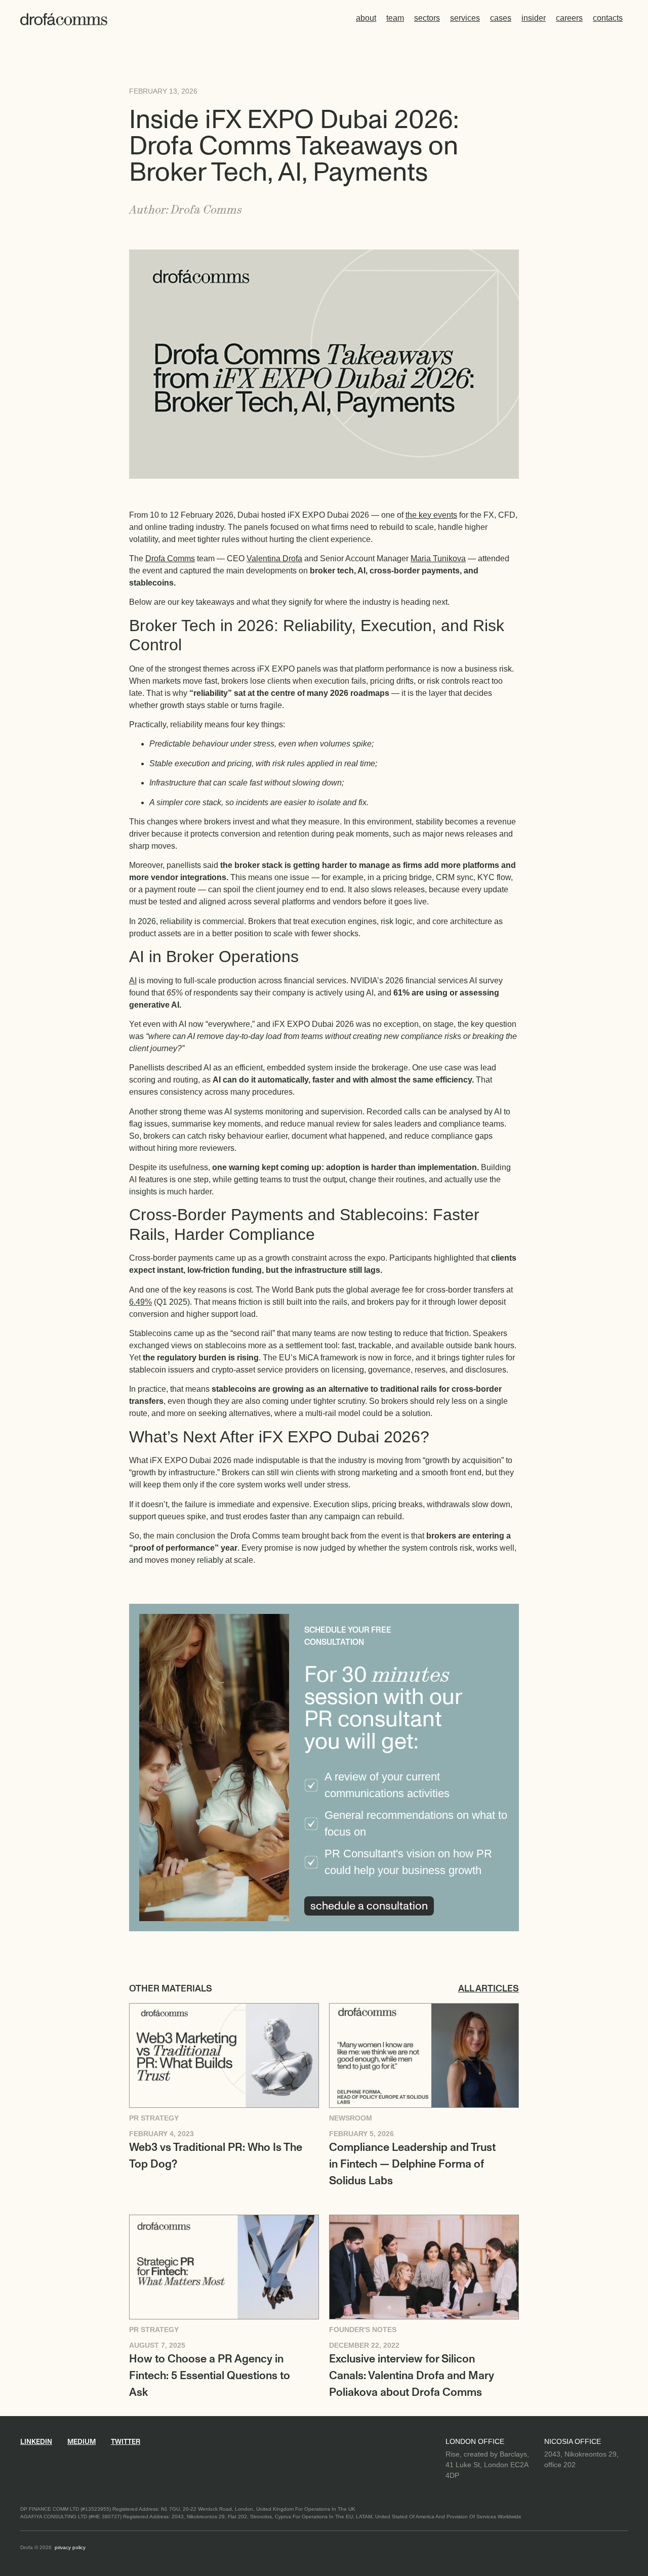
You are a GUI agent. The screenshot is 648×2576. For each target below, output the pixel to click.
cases (501, 18)
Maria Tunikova (438, 558)
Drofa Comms (170, 558)
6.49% (140, 1302)
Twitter (126, 2442)
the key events (431, 515)
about (366, 18)
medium (82, 2442)
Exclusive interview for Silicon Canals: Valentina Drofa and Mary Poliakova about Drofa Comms (412, 2376)
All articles (489, 1989)
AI (133, 981)
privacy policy (70, 2547)
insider (534, 18)
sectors (427, 18)
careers (569, 18)
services (465, 18)
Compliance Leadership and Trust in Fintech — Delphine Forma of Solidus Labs (412, 2164)
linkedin (36, 2442)
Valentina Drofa (274, 558)
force (403, 1358)
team (395, 18)
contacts (608, 18)
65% (175, 993)
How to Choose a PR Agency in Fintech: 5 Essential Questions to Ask (210, 2376)
